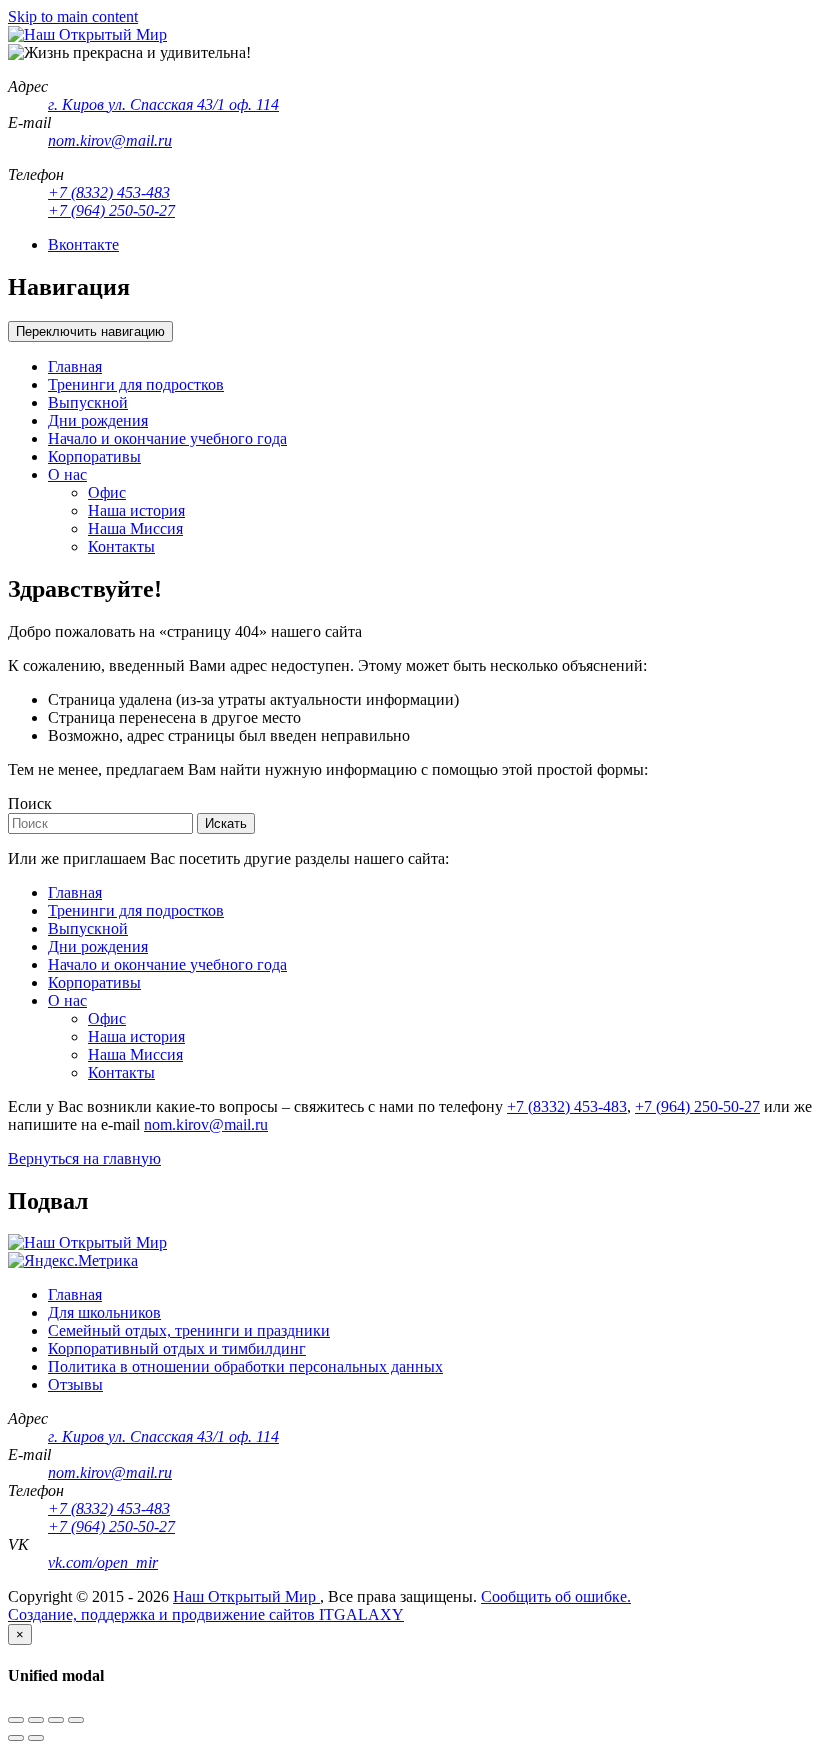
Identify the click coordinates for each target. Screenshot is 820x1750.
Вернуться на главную (84, 1158)
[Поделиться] (36, 1720)
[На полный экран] (56, 1720)
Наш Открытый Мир (246, 1596)
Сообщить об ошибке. (556, 1596)
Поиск (30, 803)
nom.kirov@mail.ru (206, 1124)
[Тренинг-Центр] (87, 34)
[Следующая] (36, 1738)
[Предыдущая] (16, 1738)
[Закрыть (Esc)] (16, 1720)
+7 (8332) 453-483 (567, 1106)
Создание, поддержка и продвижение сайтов (163, 1614)
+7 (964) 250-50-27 (697, 1106)
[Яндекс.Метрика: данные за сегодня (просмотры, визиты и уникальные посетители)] (73, 1261)
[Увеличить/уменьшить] (76, 1720)
